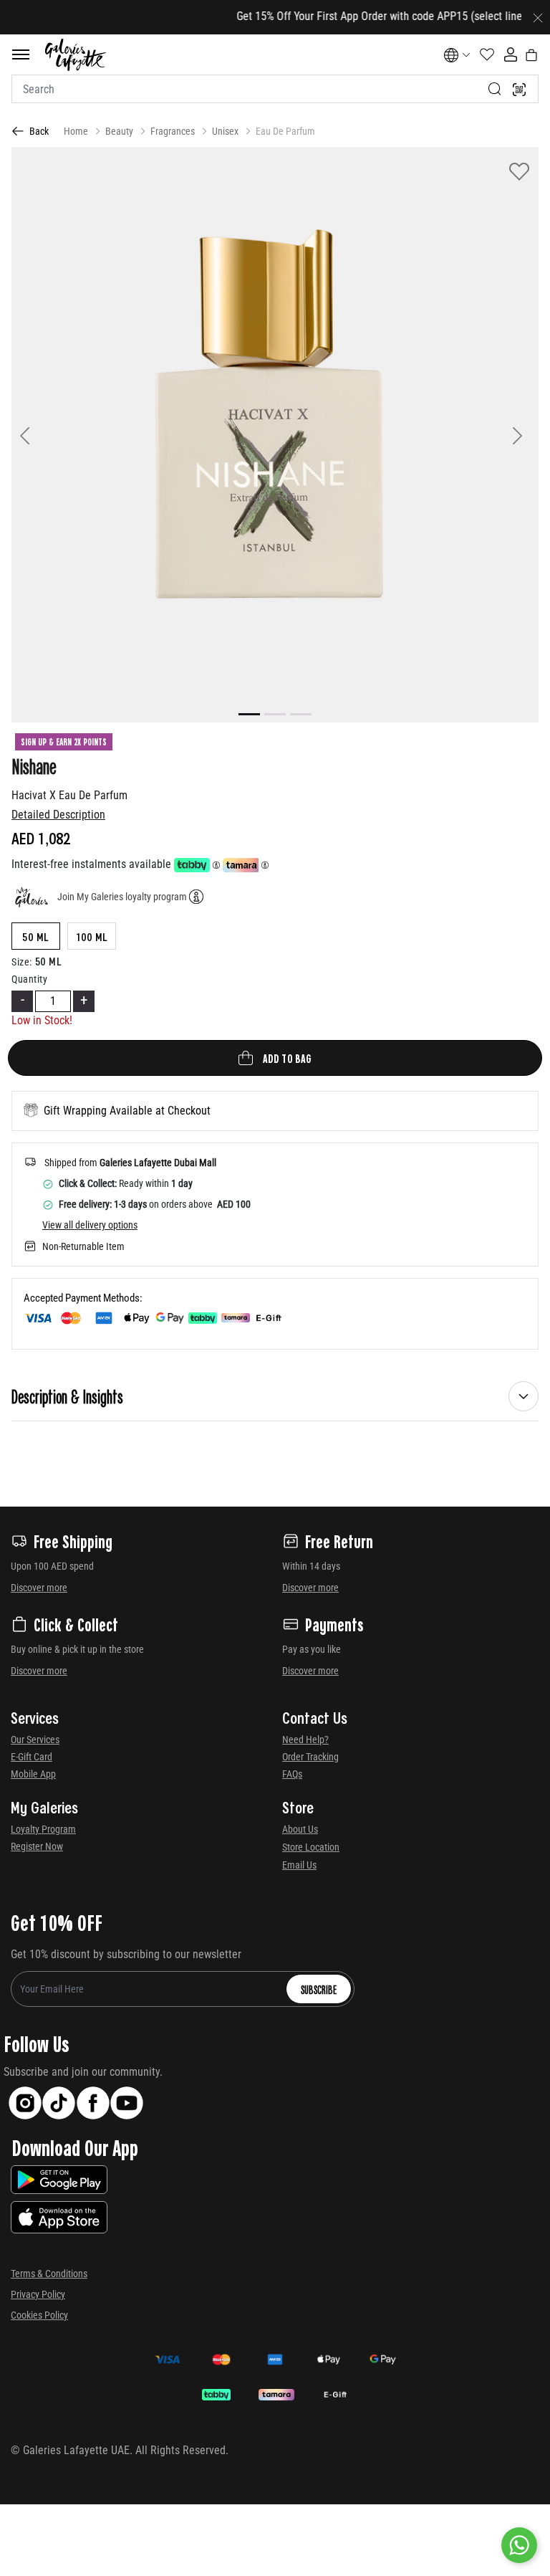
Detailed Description (58, 815)
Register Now (37, 1846)
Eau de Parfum (285, 131)
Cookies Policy (39, 2315)
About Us (300, 1829)
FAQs (292, 1774)
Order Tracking (310, 1757)
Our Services (35, 1740)
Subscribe (319, 1989)
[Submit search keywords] (495, 89)
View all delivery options (90, 1225)
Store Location (311, 1847)
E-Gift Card (32, 1757)
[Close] (538, 17)
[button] (51, 435)
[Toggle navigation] (21, 54)
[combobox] (275, 89)
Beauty (119, 131)
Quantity (29, 979)
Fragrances (173, 131)
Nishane (34, 765)
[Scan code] (519, 89)
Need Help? (305, 1740)
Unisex (225, 131)
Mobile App (33, 1774)
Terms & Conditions (49, 2274)
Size (22, 962)
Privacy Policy (38, 2294)
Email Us (299, 1865)
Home (76, 131)
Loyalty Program (43, 1829)
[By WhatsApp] (519, 2545)
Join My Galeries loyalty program (122, 897)
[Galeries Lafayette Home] (76, 55)
